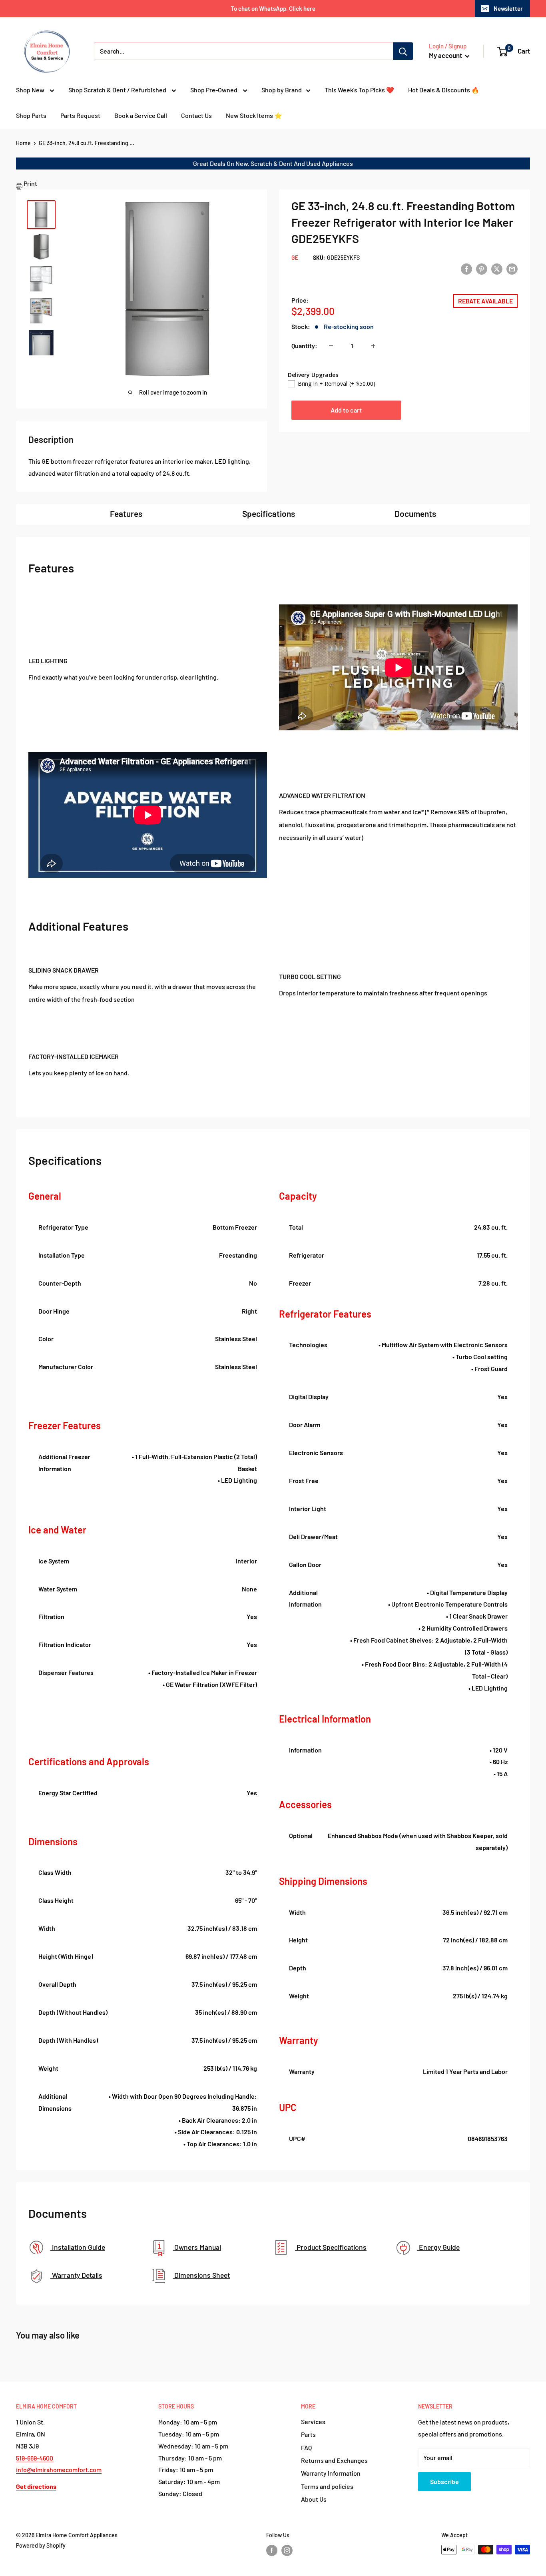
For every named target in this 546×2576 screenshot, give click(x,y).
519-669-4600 (35, 2458)
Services (313, 2421)
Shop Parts (31, 115)
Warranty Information (331, 2473)
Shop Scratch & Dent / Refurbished (118, 90)
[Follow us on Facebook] (272, 2550)
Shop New (31, 90)
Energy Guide (438, 2247)
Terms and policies (327, 2486)
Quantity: (304, 346)
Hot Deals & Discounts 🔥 (444, 90)
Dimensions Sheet (201, 2275)
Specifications (269, 513)
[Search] (403, 51)
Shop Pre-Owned (214, 90)
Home (23, 143)
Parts (308, 2434)
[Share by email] (512, 268)
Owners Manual (197, 2247)
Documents (415, 513)
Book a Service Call (141, 115)
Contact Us (196, 115)
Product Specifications (331, 2247)
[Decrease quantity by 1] (331, 346)
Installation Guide (78, 2247)
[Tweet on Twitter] (497, 268)
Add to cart (346, 410)
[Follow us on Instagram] (287, 2550)
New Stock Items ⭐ (254, 115)
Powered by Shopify (41, 2545)
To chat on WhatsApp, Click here (273, 8)
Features (126, 513)
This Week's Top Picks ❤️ (359, 90)
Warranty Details (76, 2275)
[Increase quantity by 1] (373, 346)
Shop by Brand (282, 90)
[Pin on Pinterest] (482, 268)
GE (295, 258)
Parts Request (80, 115)
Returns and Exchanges (334, 2460)
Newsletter (508, 8)
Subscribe (444, 2481)
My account (446, 55)
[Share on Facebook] (466, 268)
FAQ (306, 2447)
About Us (314, 2499)
